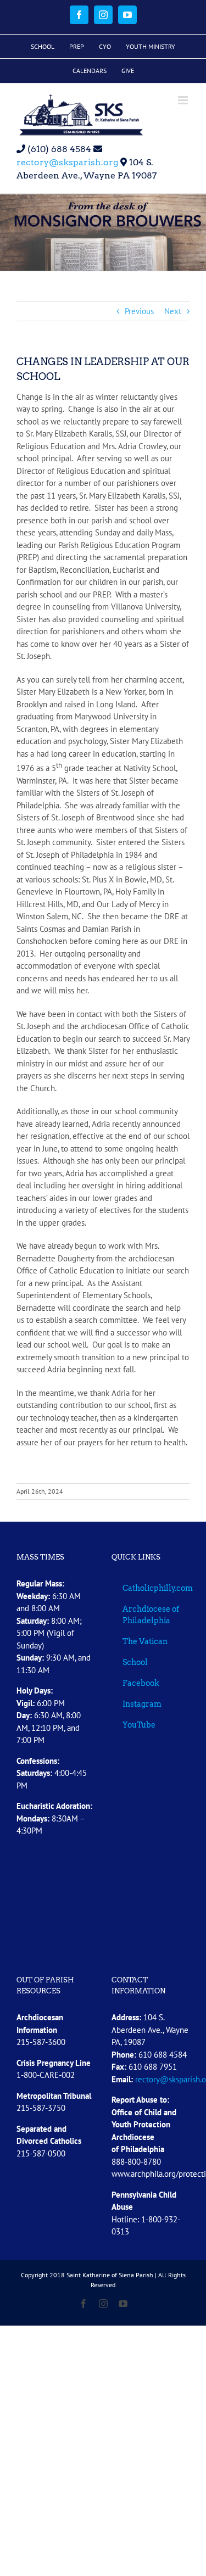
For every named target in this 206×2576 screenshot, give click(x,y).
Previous (139, 311)
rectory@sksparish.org (67, 162)
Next (173, 311)
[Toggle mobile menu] (184, 100)
